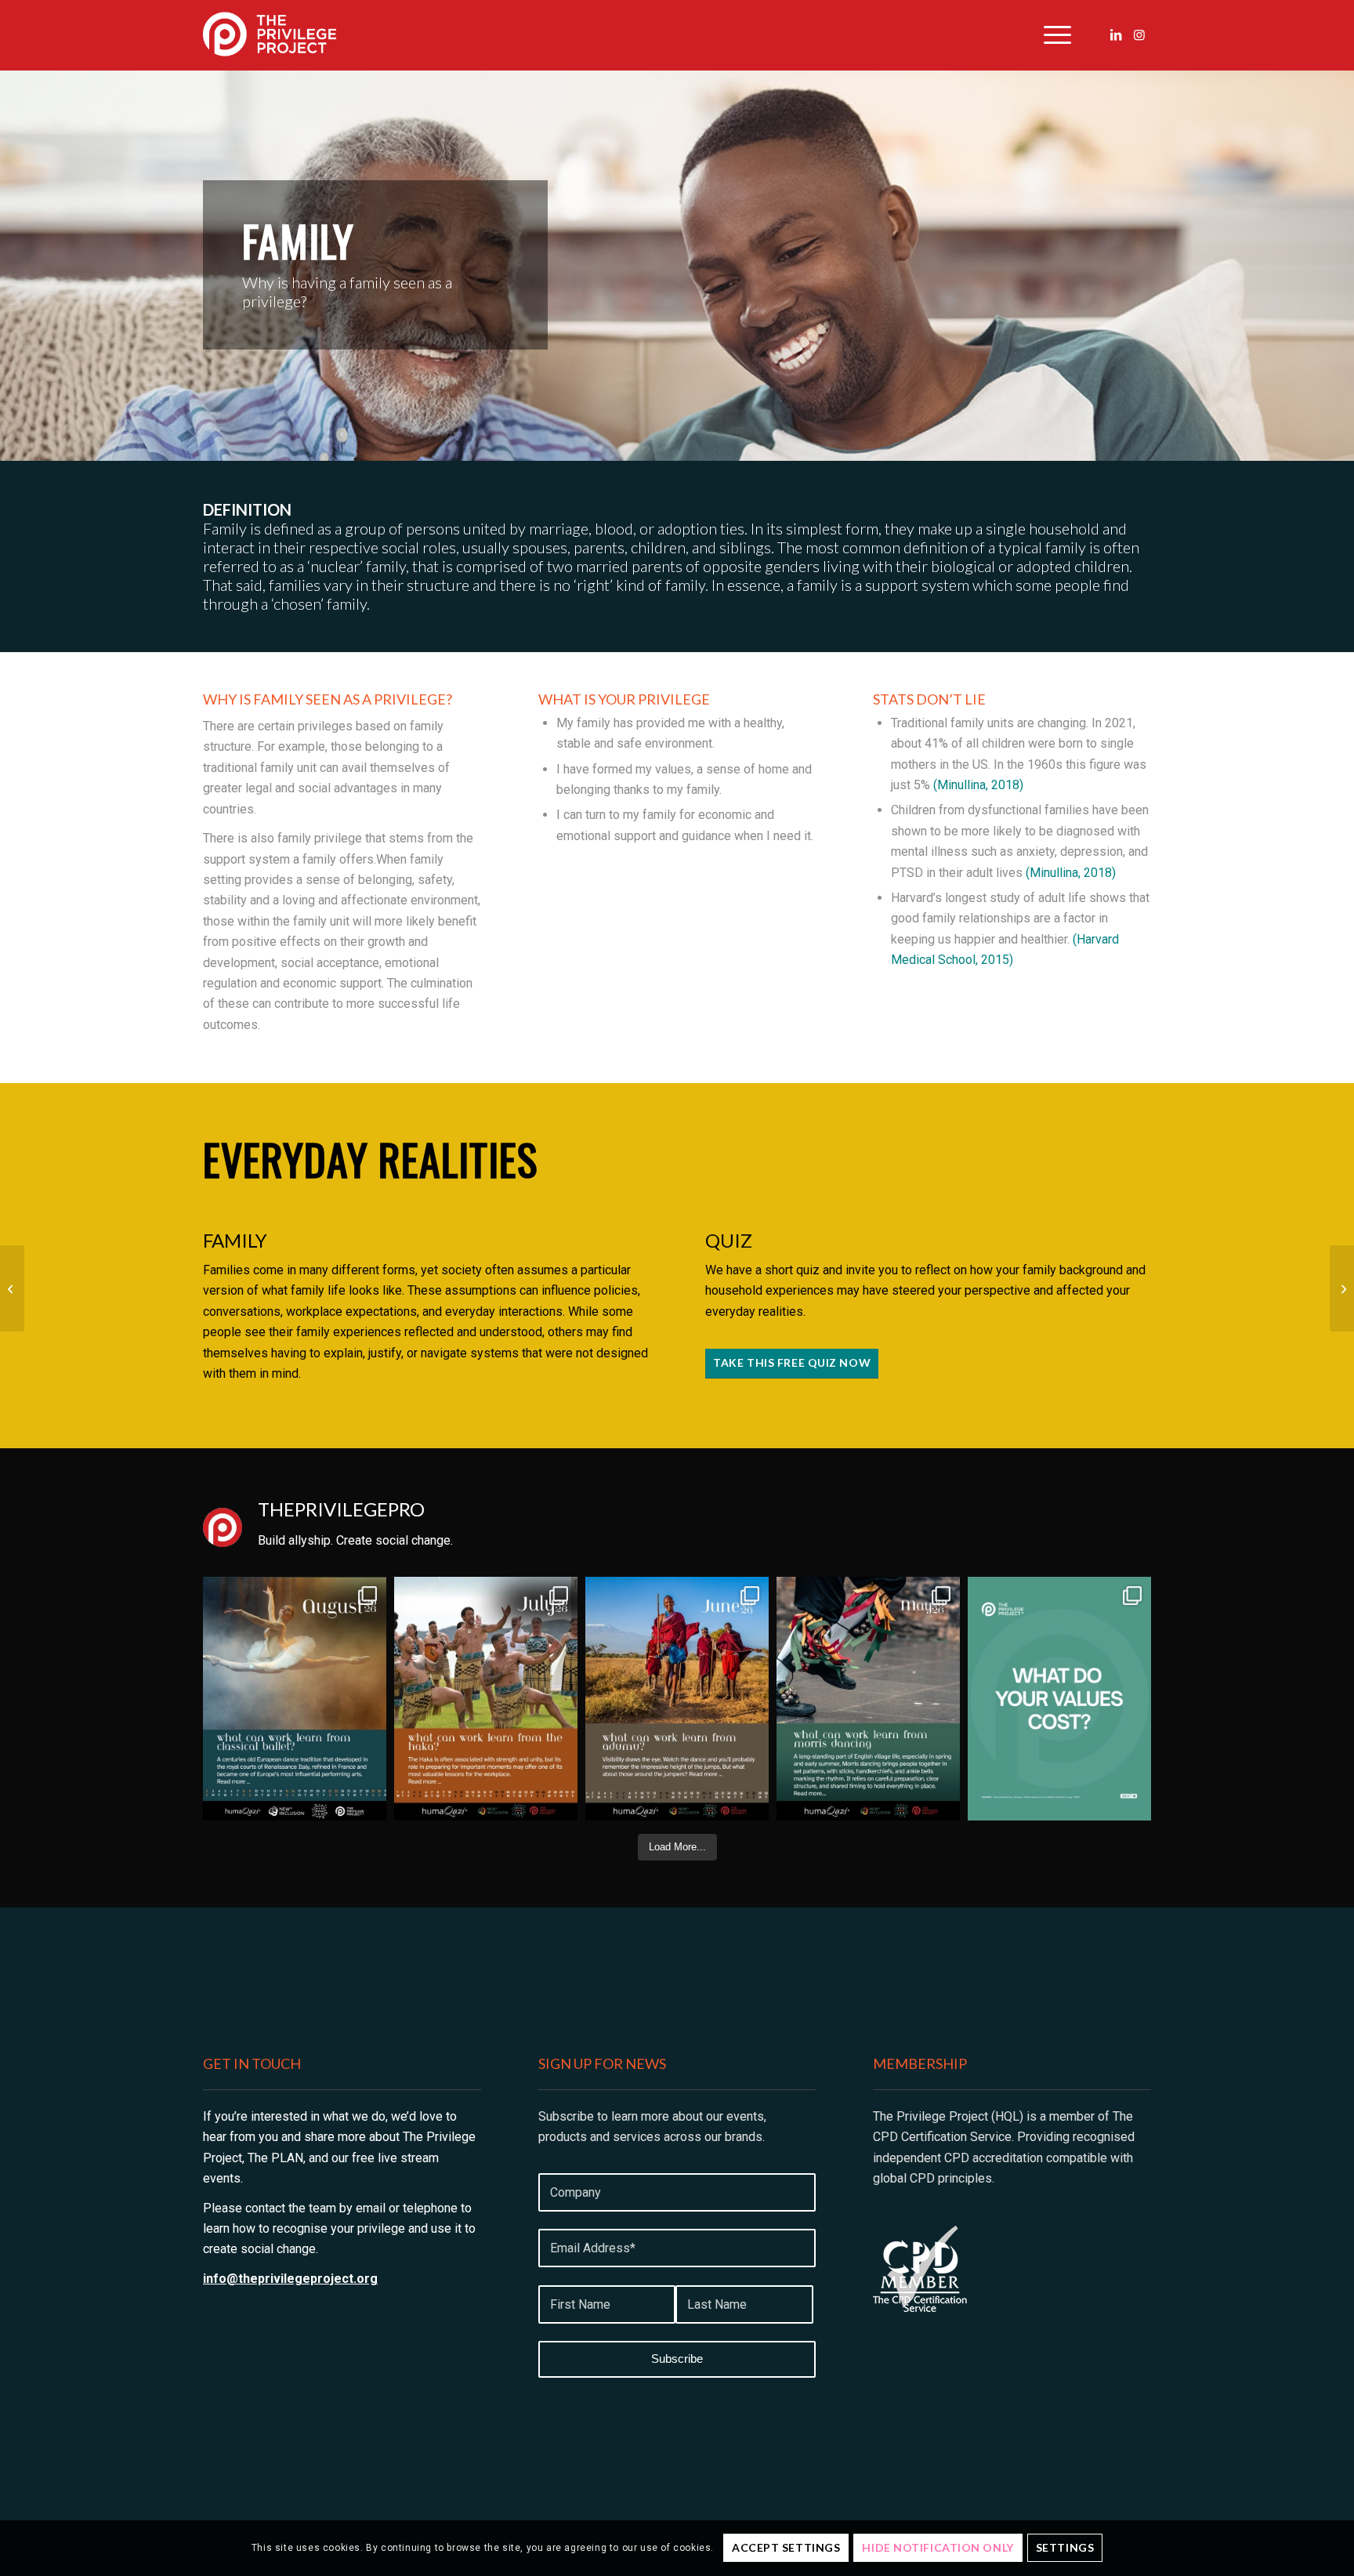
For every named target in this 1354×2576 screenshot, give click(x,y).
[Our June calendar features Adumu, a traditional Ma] (677, 1699)
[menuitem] (1052, 35)
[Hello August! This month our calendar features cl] (295, 1699)
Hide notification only (938, 2547)
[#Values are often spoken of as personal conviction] (1059, 1699)
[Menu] (1052, 35)
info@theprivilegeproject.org (290, 2279)
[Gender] (1342, 1288)
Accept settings (786, 2547)
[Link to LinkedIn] (1116, 34)
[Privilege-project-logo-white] (270, 35)
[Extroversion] (12, 1288)
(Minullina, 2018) (978, 785)
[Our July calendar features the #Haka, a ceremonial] (486, 1699)
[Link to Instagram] (1139, 34)
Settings (1065, 2547)
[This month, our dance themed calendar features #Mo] (868, 1699)
